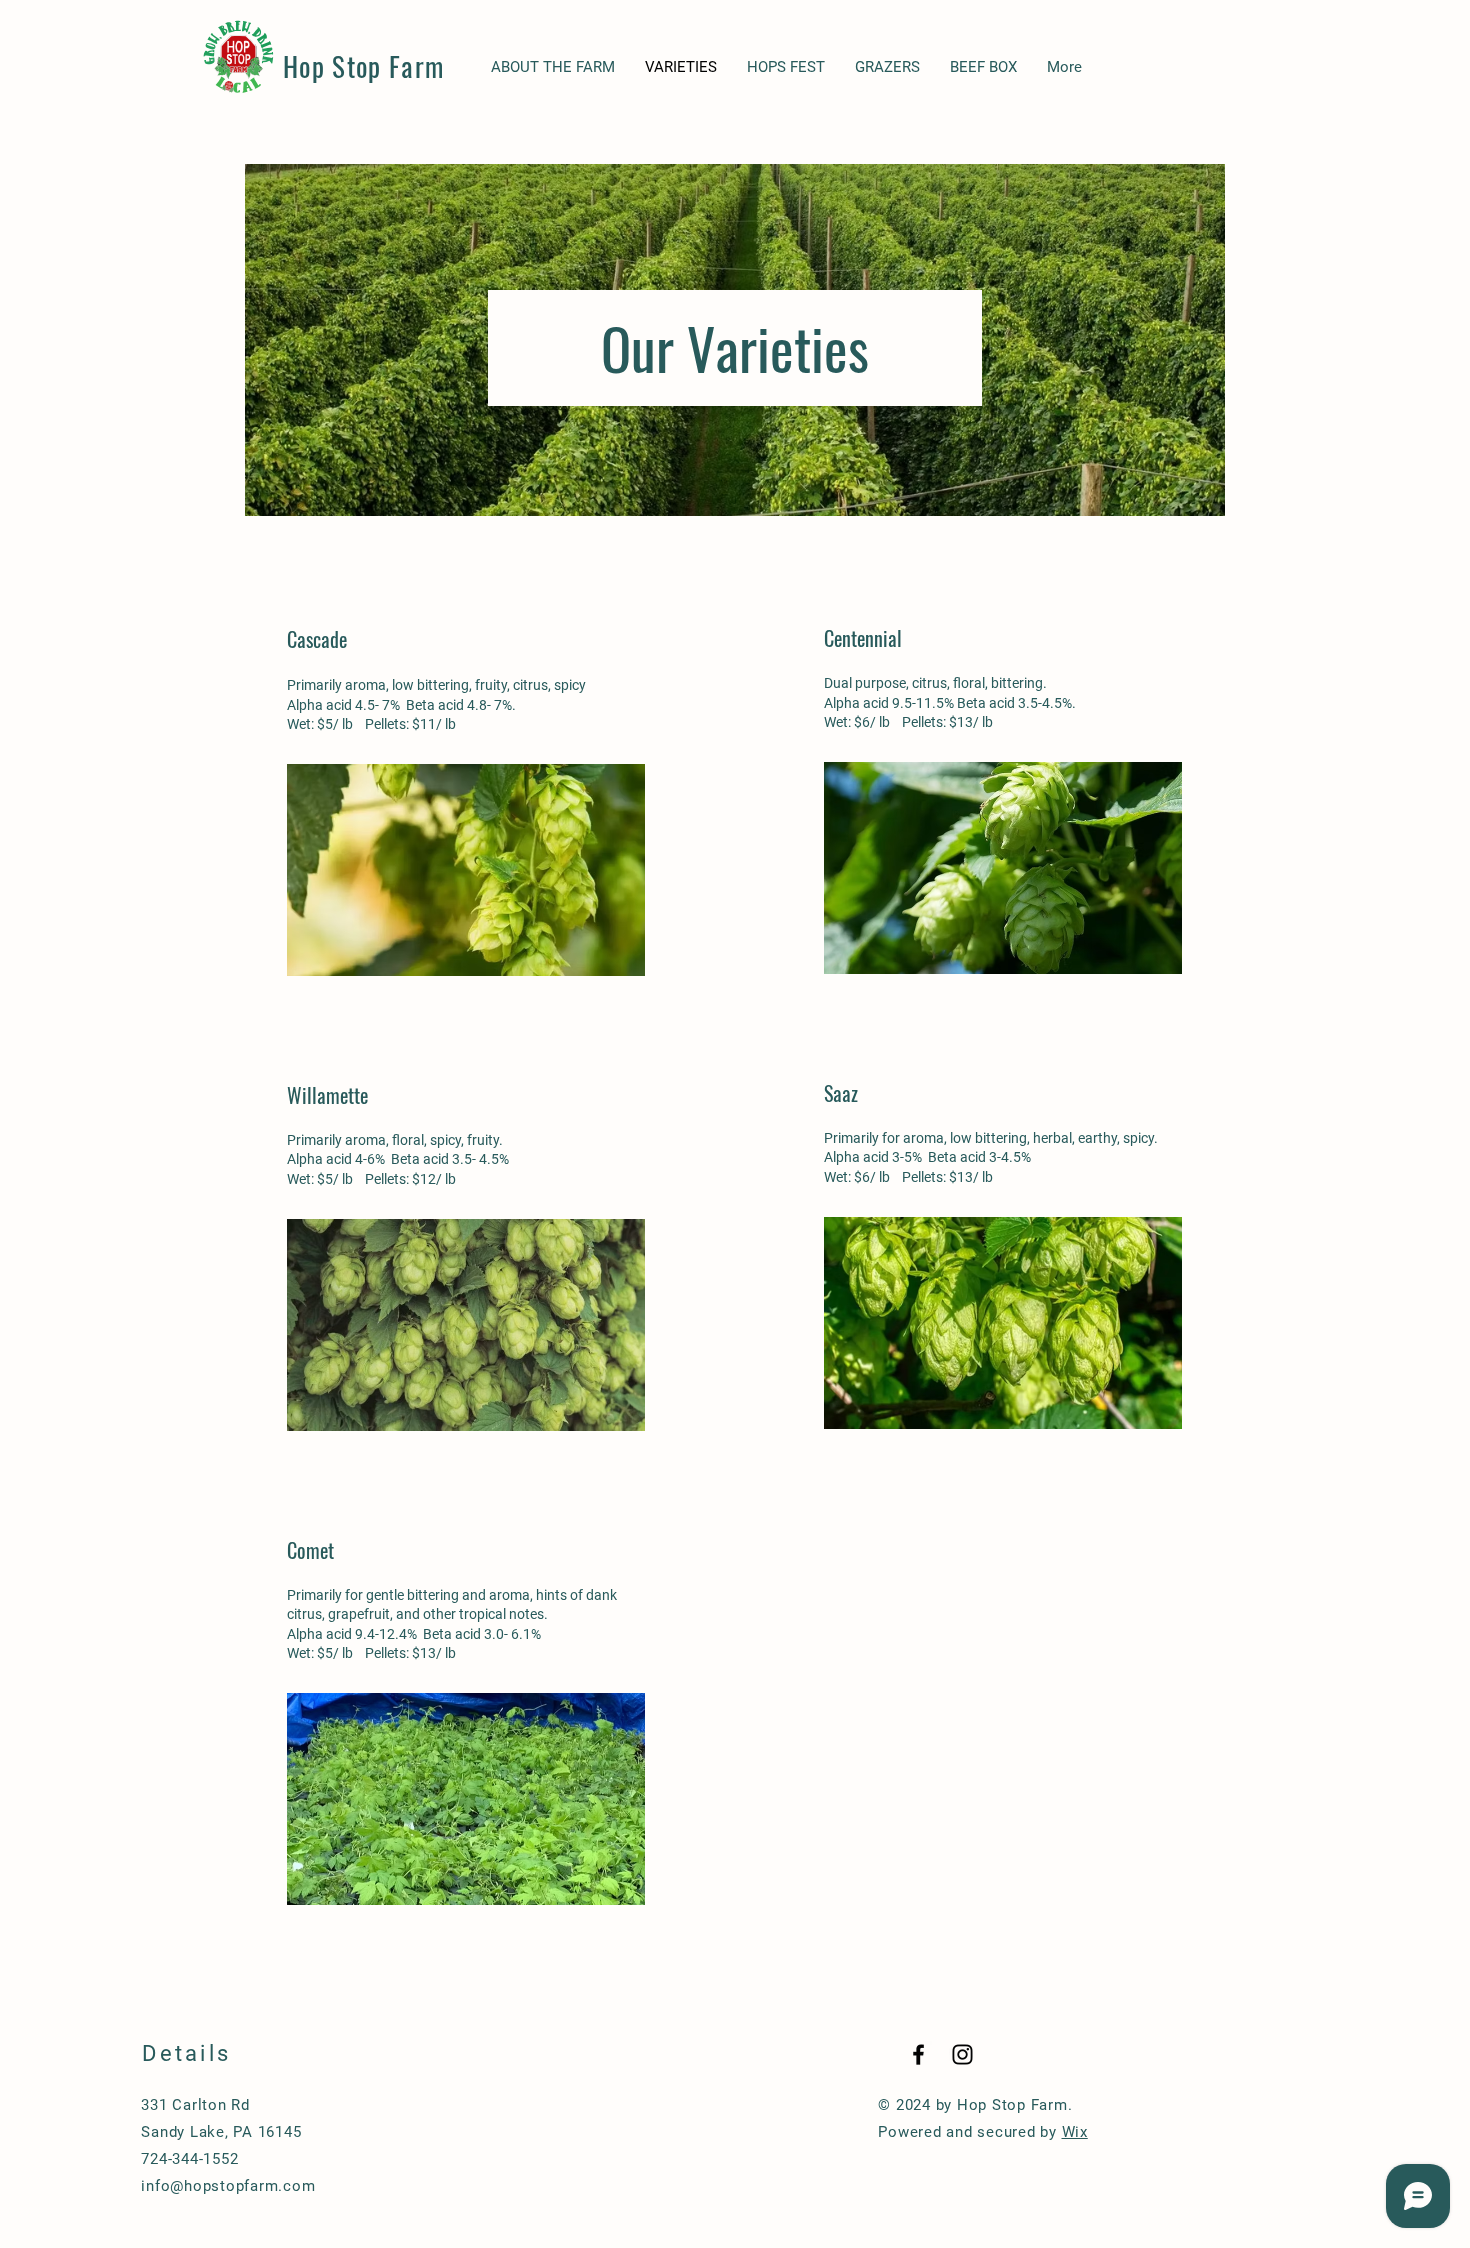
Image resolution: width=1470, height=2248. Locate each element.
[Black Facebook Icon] (918, 2054)
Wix (1075, 2132)
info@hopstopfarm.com (228, 2186)
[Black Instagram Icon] (962, 2054)
